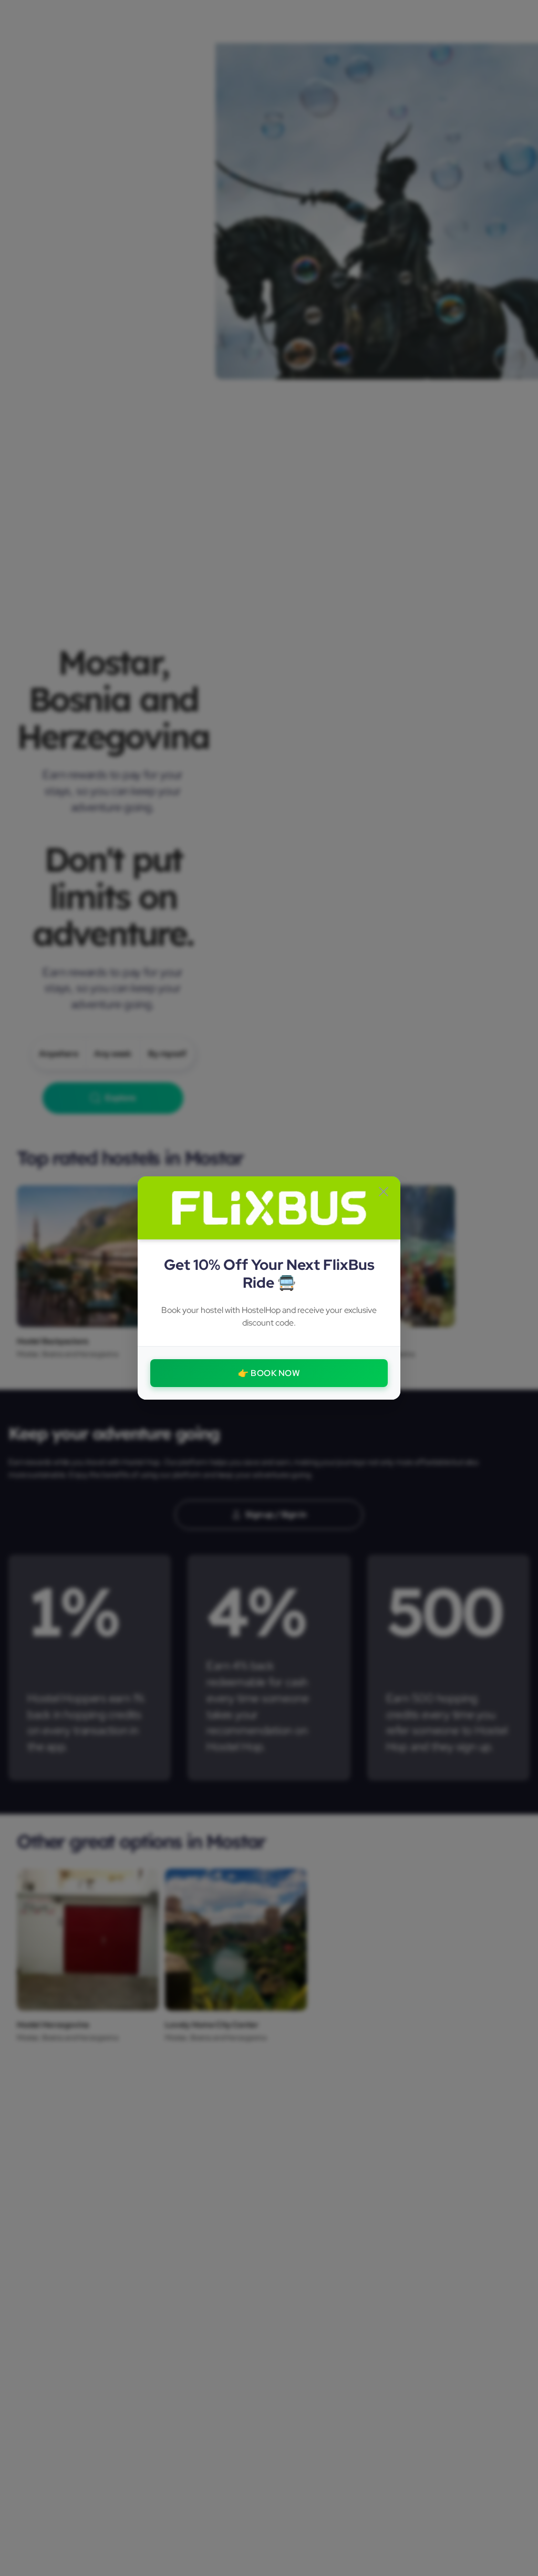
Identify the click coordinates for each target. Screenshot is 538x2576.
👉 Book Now (269, 1373)
